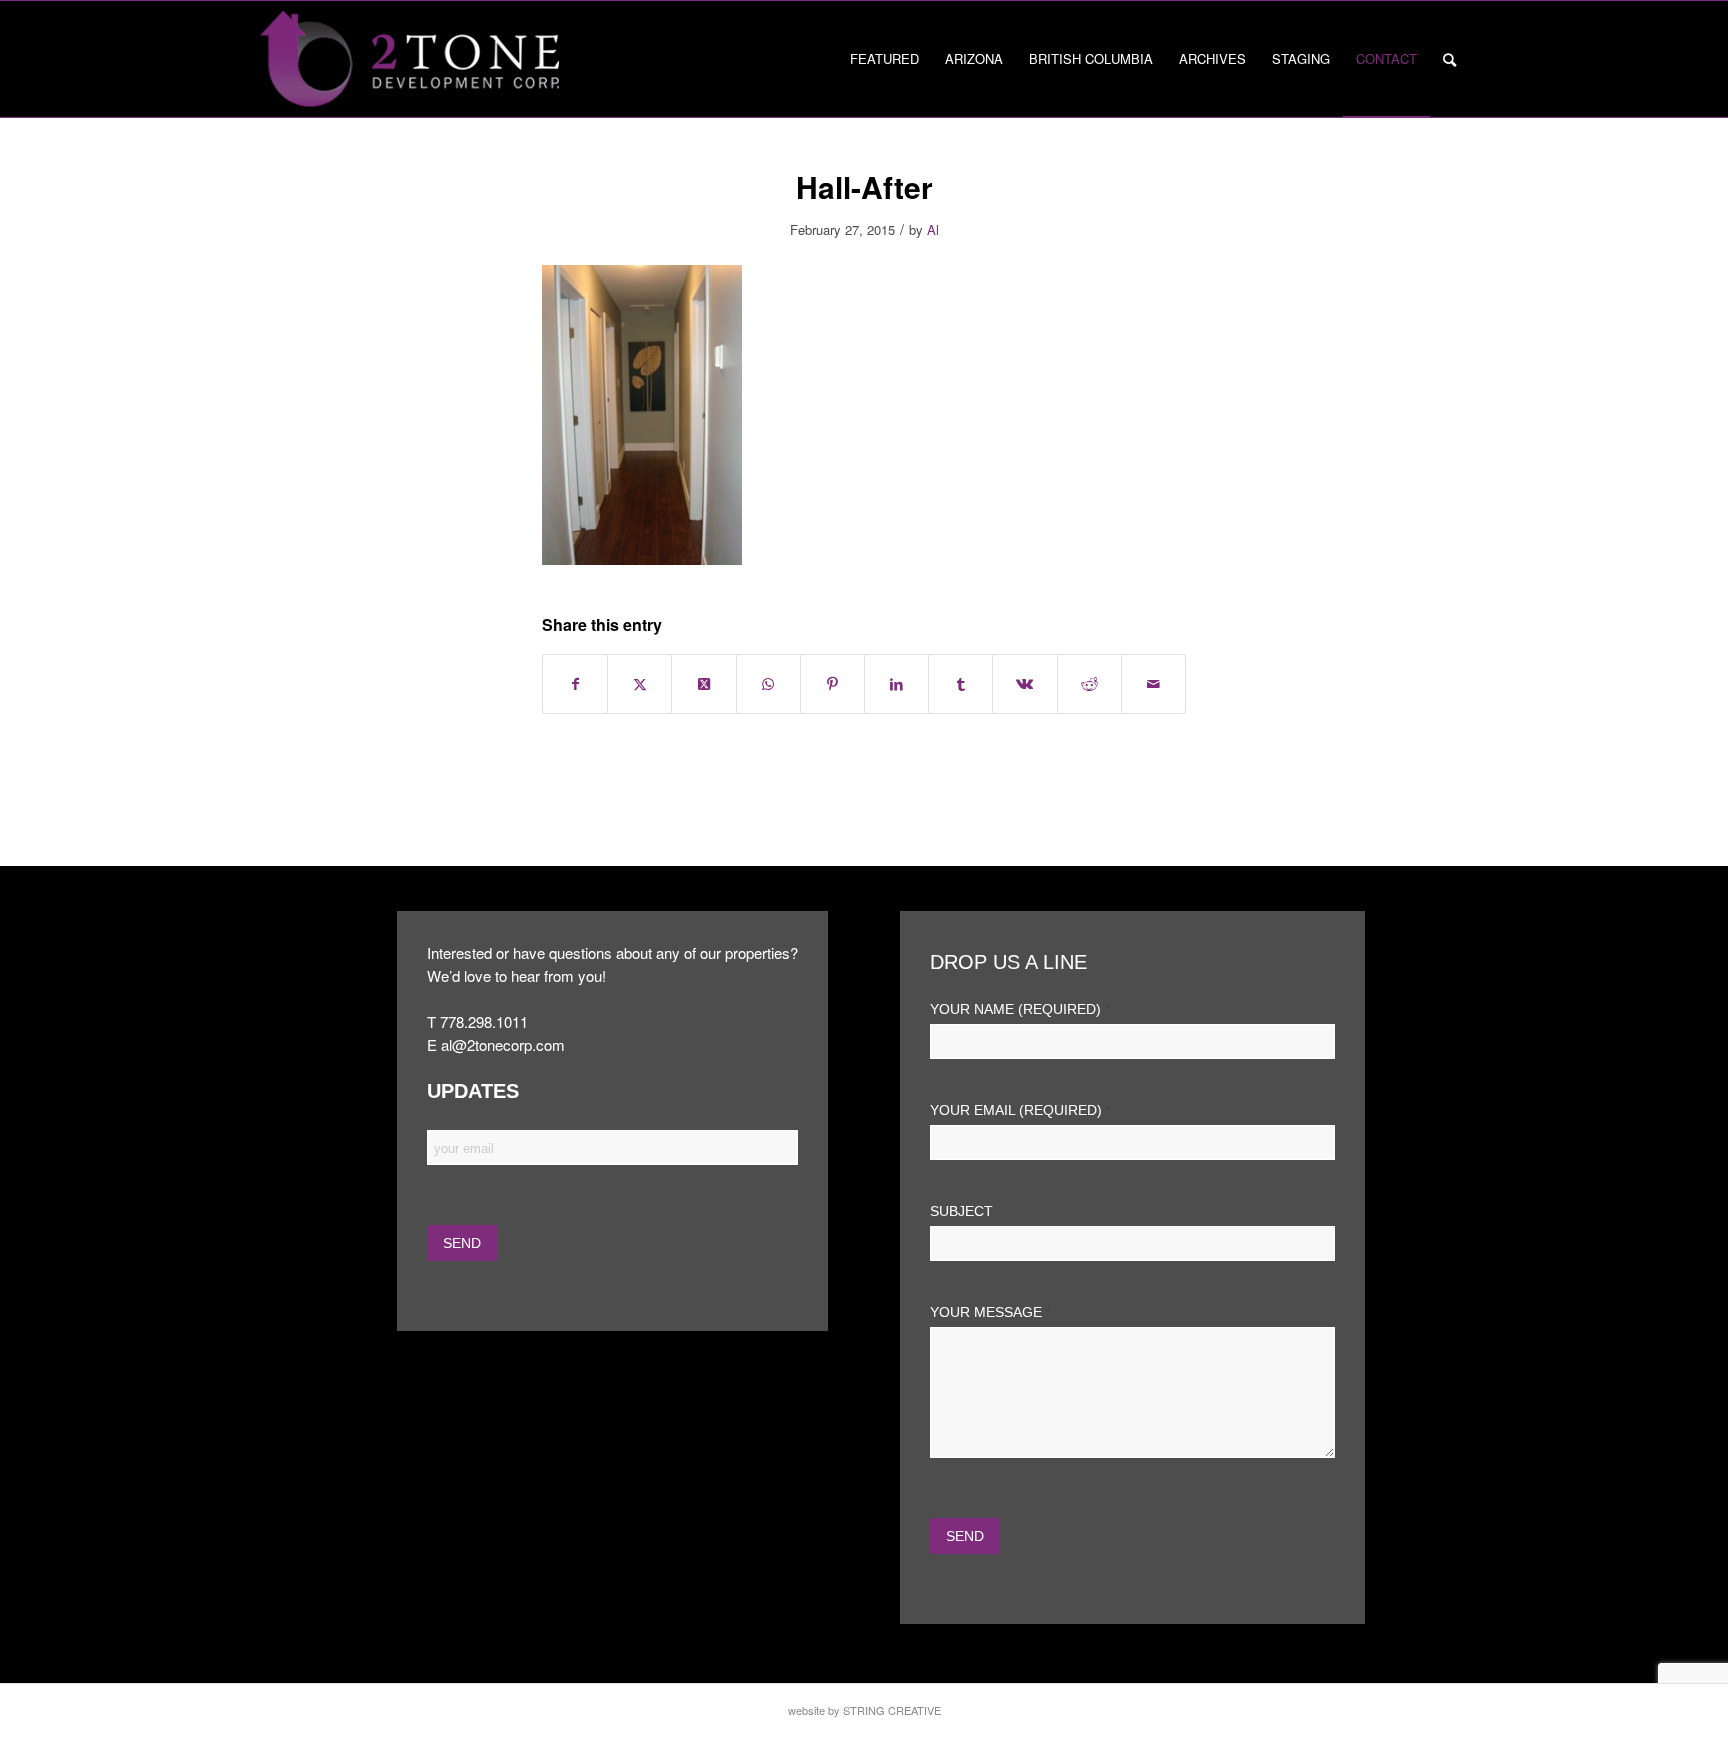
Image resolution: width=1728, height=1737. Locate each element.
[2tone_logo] (409, 59)
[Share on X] (639, 684)
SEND (965, 1536)
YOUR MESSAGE (990, 1312)
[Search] (1449, 59)
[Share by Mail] (1153, 684)
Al (933, 229)
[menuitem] (884, 59)
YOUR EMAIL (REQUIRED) (1020, 1110)
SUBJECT (961, 1211)
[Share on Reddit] (1089, 684)
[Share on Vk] (1024, 684)
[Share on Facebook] (575, 684)
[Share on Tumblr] (960, 684)
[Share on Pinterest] (832, 684)
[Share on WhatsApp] (768, 684)
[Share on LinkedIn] (896, 684)
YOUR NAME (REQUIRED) (1020, 1009)
